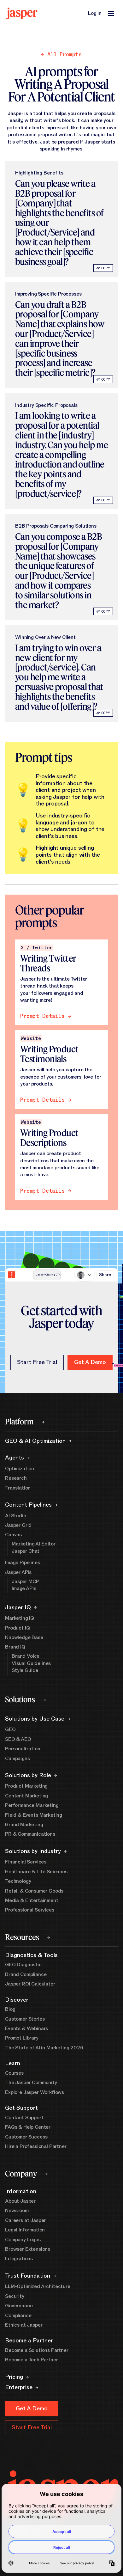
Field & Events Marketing (34, 1815)
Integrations (19, 2259)
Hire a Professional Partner (36, 2146)
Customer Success (26, 2137)
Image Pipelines (23, 1563)
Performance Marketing (32, 1805)
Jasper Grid (18, 1525)
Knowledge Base (24, 1637)
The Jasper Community (31, 2083)
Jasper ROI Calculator (30, 1984)
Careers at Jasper (25, 2220)
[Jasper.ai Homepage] (22, 13)
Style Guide (25, 1670)
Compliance (18, 2316)
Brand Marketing (24, 1825)
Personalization (23, 1749)
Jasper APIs (18, 1572)
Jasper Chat (26, 1551)
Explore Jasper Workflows (35, 2092)
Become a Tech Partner (32, 2360)
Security (15, 2296)
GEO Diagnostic (23, 1965)
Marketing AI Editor (34, 1544)
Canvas (13, 1535)
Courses (14, 2073)
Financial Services (26, 1862)
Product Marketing (26, 1786)
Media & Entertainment (32, 1900)
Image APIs (24, 1588)
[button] (90, 1362)
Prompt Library (22, 2038)
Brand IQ (15, 1647)
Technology (18, 1881)
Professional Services (30, 1910)
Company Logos (23, 2240)
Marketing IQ (20, 1618)
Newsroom (17, 2211)
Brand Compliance (26, 1974)
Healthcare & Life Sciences (36, 1872)
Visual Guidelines (31, 1663)
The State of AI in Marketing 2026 (44, 2048)
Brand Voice (26, 1656)
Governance (19, 2306)
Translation (18, 1488)
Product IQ (17, 1628)
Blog (10, 2009)
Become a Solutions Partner (37, 2350)
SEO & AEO (18, 1739)
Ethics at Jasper (24, 2325)
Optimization (20, 1469)
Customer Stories (25, 2019)
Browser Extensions (28, 2249)
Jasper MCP (25, 1582)
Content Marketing (26, 1796)
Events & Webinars (26, 2028)
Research (16, 1478)
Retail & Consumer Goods (34, 1891)
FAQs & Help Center (28, 2127)
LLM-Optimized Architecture (38, 2286)
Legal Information (25, 2230)
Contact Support (24, 2118)
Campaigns (18, 1759)
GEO (10, 1729)
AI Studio (16, 1516)
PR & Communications (30, 1834)
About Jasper (20, 2201)
